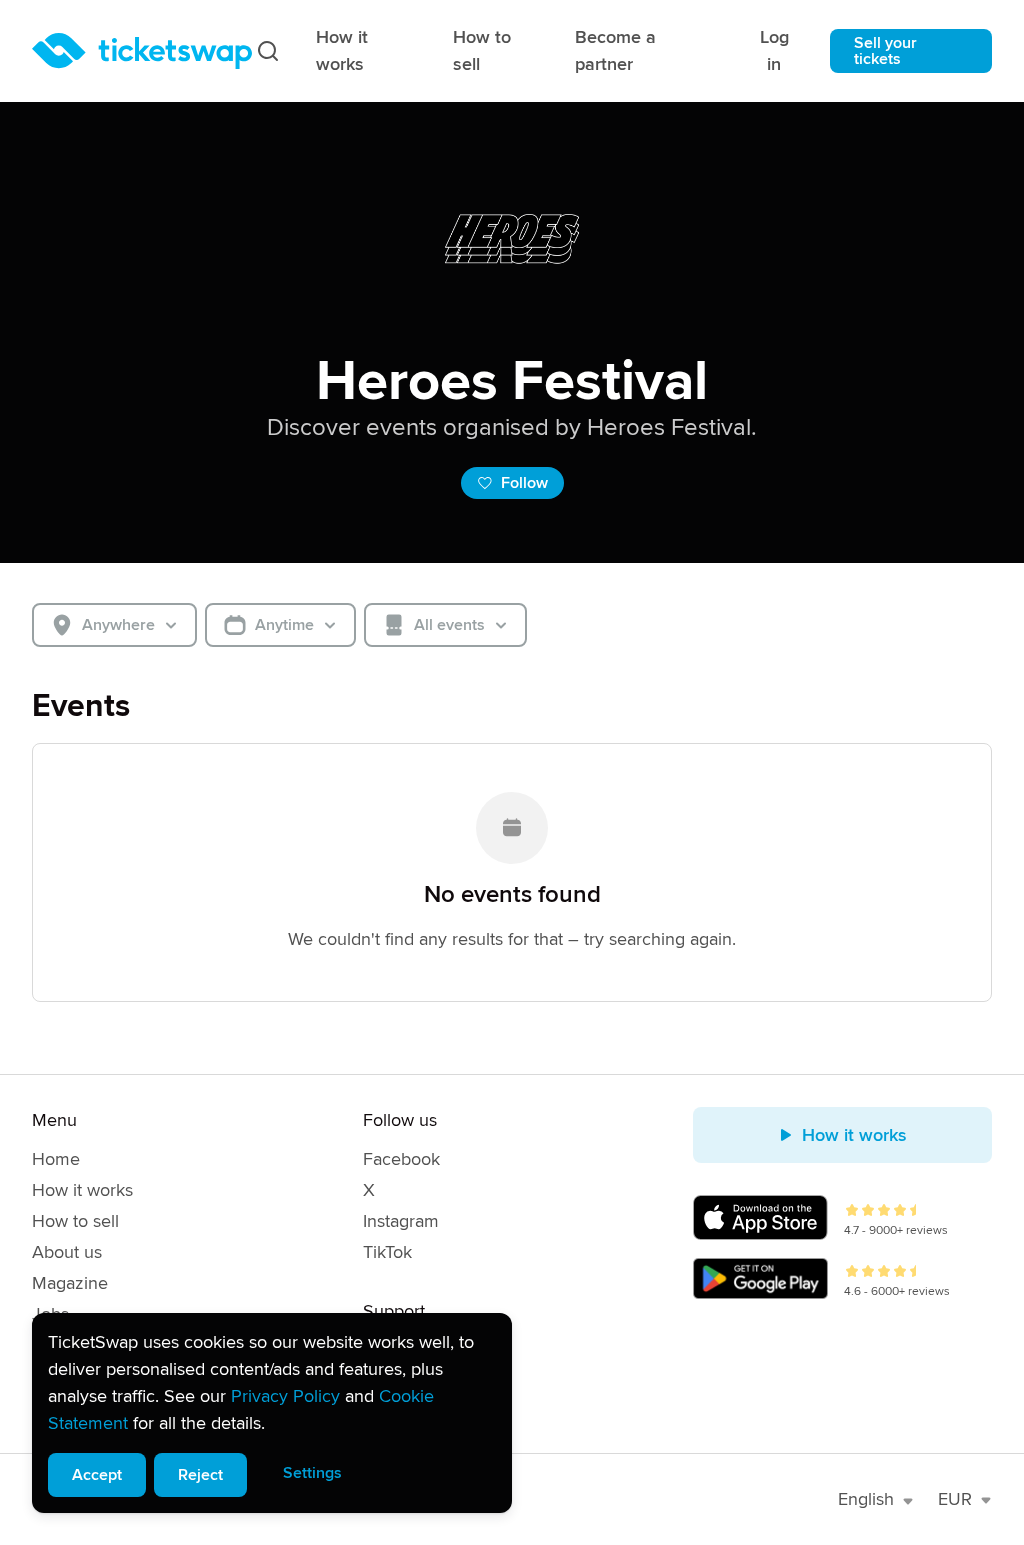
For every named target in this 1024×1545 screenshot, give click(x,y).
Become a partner (615, 50)
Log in (774, 50)
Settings (312, 1473)
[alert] (272, 1413)
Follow (524, 483)
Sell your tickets (885, 51)
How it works (342, 50)
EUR (955, 1499)
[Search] (268, 51)
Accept (97, 1475)
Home (56, 1159)
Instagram (401, 1221)
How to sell (482, 50)
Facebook (401, 1159)
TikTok (387, 1252)
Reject (200, 1475)
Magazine (70, 1283)
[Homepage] (142, 51)
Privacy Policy (285, 1396)
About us (67, 1252)
